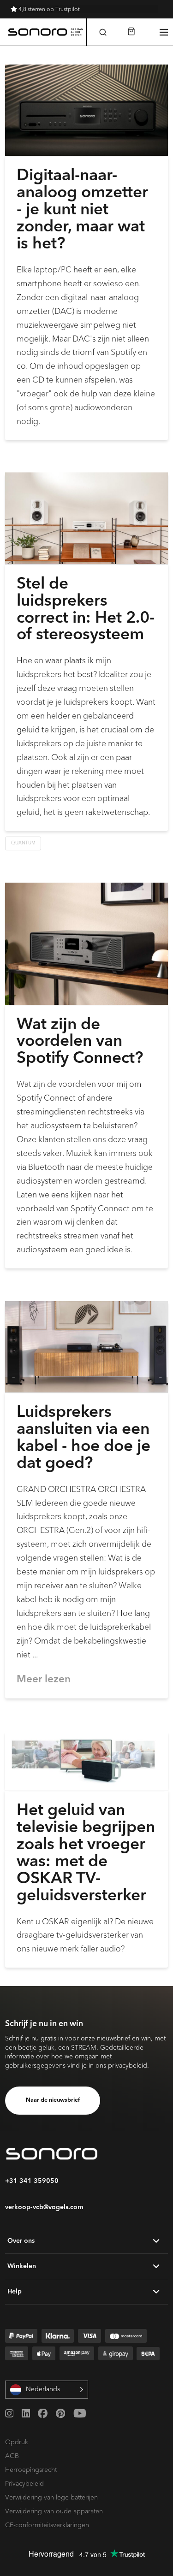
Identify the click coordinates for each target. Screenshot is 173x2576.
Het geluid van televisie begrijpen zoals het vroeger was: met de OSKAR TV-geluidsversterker (86, 1854)
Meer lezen (44, 1680)
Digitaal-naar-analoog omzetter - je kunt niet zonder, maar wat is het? (82, 210)
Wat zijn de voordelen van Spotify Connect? (80, 1042)
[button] (103, 32)
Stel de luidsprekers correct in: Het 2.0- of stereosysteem (86, 610)
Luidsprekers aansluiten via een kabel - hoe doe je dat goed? (84, 1438)
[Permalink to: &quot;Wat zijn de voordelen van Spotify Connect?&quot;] (86, 943)
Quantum (23, 843)
